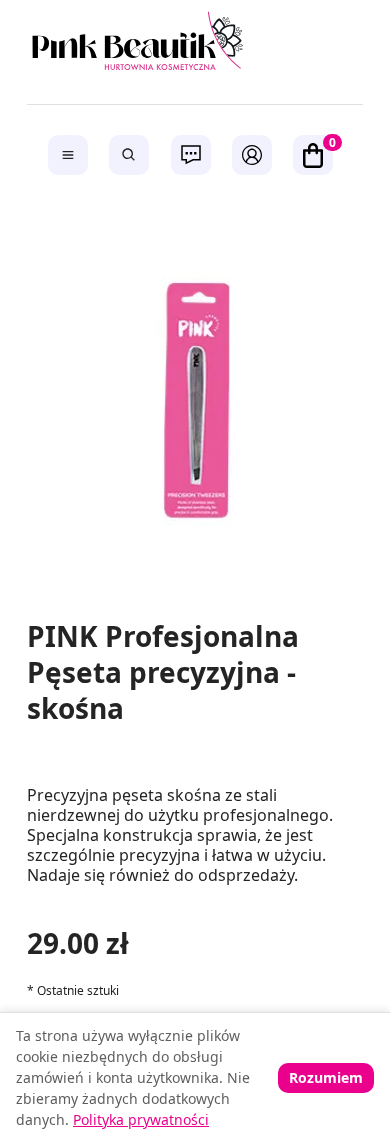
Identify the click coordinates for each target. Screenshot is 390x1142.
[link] (195, 44)
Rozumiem (326, 1077)
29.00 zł (78, 942)
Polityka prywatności (141, 1119)
